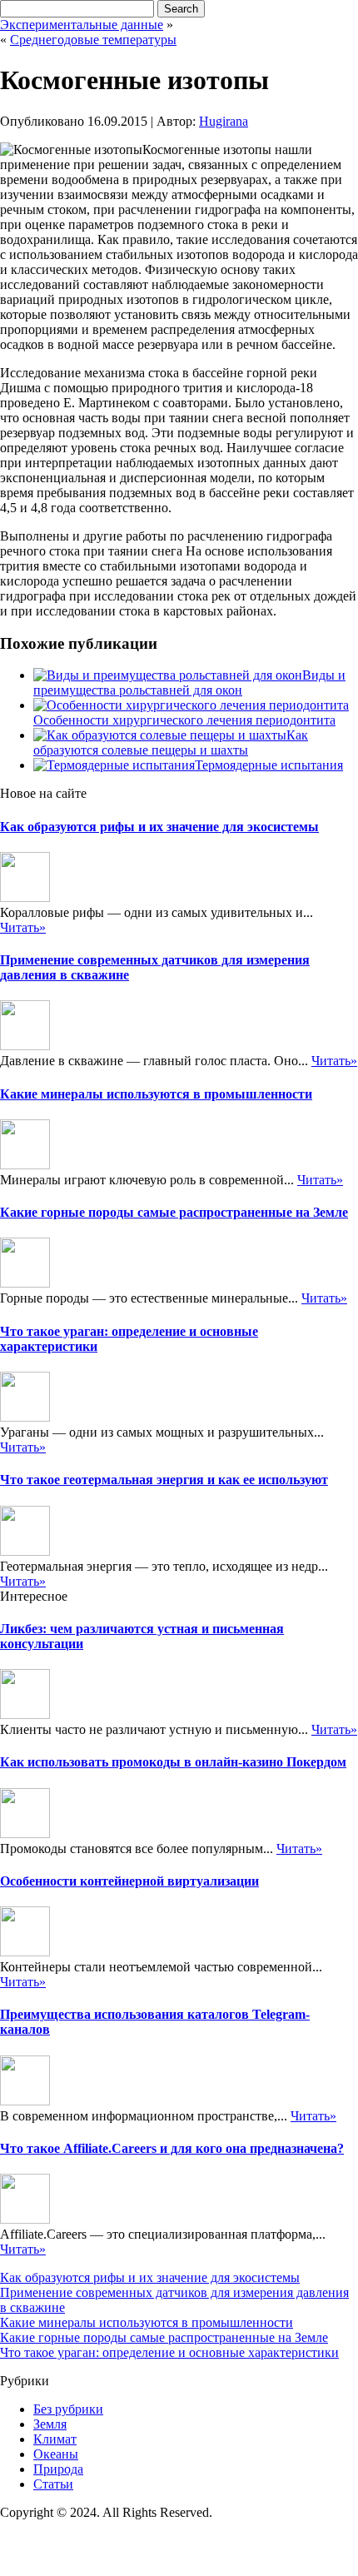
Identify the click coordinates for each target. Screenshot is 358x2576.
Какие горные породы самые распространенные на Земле (174, 1212)
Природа (58, 2469)
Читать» (23, 927)
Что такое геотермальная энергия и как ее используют (164, 1480)
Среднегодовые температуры (93, 40)
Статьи (53, 2484)
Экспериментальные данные (82, 25)
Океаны (56, 2454)
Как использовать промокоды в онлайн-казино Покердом (173, 1762)
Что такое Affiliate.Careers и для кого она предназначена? (172, 2148)
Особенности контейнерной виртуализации (129, 1881)
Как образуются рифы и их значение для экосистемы (159, 827)
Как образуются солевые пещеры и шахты (171, 742)
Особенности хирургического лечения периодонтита (184, 720)
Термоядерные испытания (269, 765)
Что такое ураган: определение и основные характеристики (169, 2352)
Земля (50, 2424)
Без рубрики (68, 2409)
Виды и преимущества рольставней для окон (189, 683)
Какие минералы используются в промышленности (156, 1094)
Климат (55, 2439)
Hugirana (224, 121)
